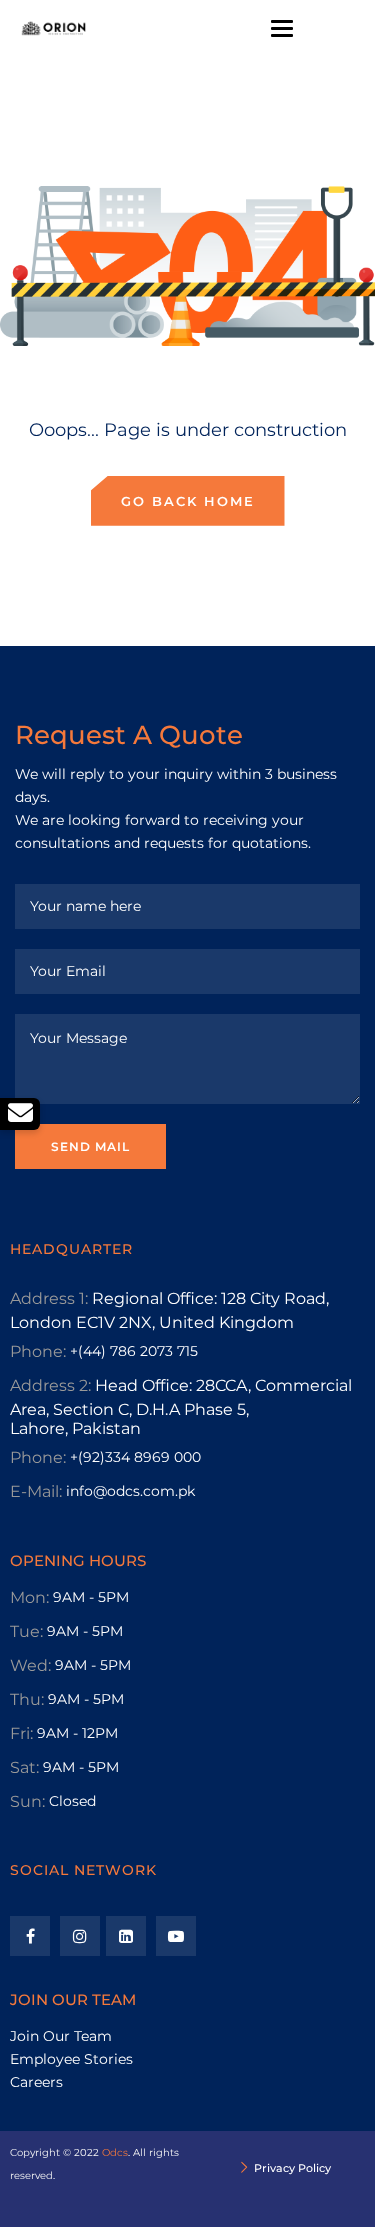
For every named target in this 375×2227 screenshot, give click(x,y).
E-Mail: (36, 1491)
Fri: (21, 1733)
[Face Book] (30, 1936)
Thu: (27, 1699)
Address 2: (50, 1385)
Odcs (115, 2152)
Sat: (24, 1767)
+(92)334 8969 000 (135, 1457)
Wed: (30, 1665)
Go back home (188, 501)
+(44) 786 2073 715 (134, 1351)
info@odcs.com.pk (130, 1491)
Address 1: (49, 1298)
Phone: (38, 1351)
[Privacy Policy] (244, 2169)
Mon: (29, 1597)
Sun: (27, 1801)
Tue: (26, 1631)
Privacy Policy (292, 2168)
